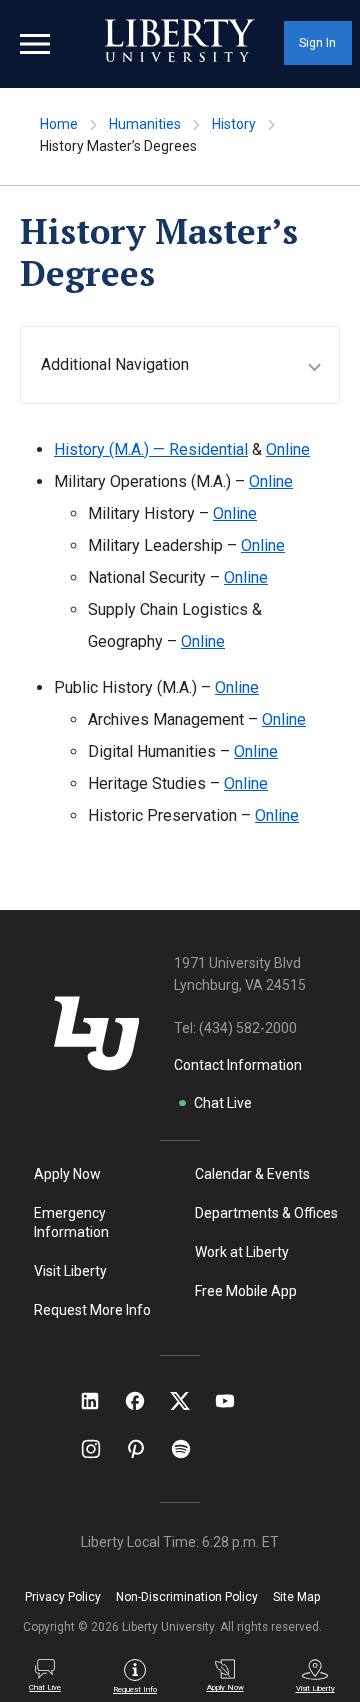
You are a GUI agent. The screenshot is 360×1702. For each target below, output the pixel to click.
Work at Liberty (242, 1252)
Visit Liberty (70, 1271)
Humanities (145, 124)
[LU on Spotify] (189, 1449)
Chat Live (223, 1103)
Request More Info (92, 1310)
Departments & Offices (266, 1213)
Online (288, 449)
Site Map (296, 1597)
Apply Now (67, 1174)
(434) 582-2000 (248, 1028)
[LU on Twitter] (190, 1401)
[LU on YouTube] (235, 1401)
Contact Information (238, 1065)
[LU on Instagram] (100, 1449)
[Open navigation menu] (35, 44)
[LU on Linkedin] (100, 1401)
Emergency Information (71, 1222)
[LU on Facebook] (145, 1401)
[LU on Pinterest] (144, 1449)
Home (59, 124)
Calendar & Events (252, 1174)
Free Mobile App (246, 1291)
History (234, 124)
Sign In (317, 43)
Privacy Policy (63, 1597)
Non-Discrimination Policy (187, 1597)
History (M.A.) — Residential (151, 449)
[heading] (190, 364)
